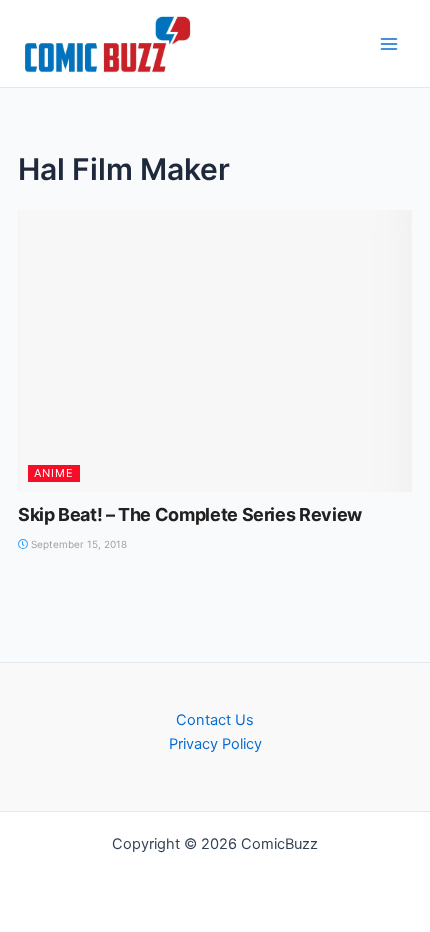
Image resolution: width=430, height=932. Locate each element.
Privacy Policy (215, 744)
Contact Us (215, 720)
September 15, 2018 (77, 544)
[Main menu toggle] (389, 44)
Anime (54, 473)
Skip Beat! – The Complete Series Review (190, 514)
